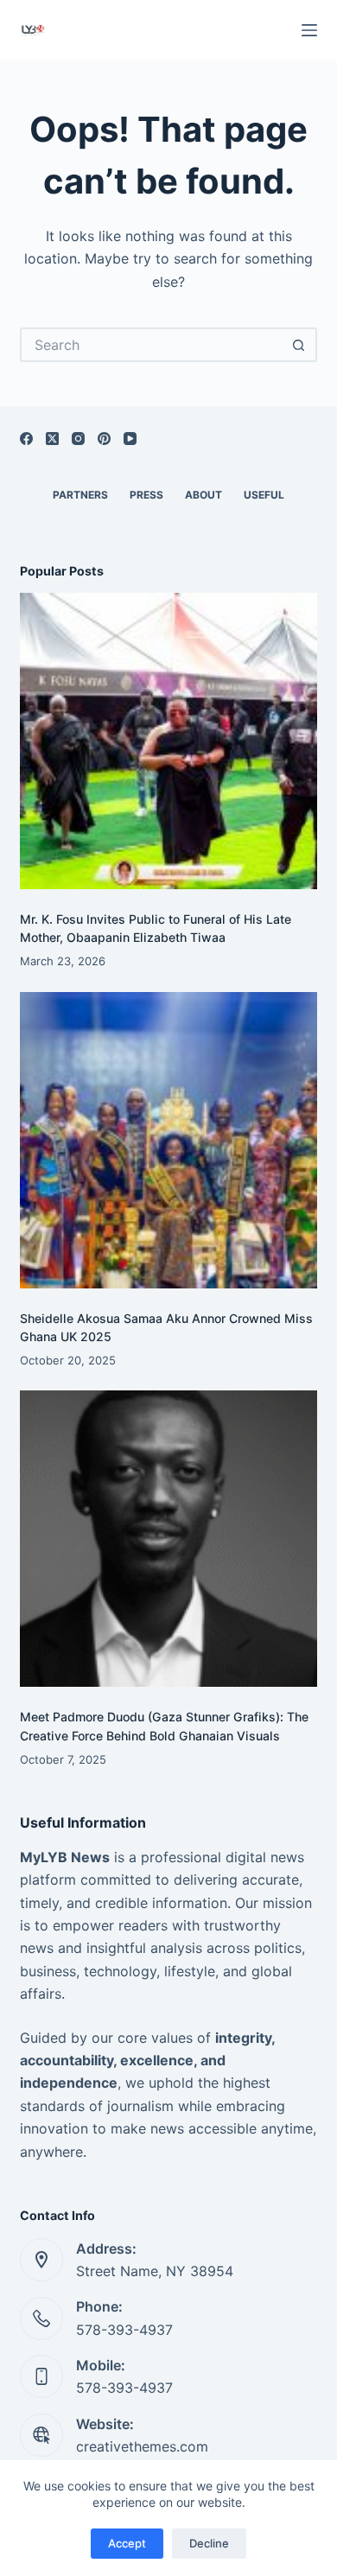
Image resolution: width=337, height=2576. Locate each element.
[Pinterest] (104, 439)
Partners (80, 495)
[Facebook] (26, 439)
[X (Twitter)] (52, 439)
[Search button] (300, 345)
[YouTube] (130, 439)
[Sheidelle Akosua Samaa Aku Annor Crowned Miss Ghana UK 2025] (168, 1140)
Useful (264, 495)
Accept (127, 2543)
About (203, 495)
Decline (209, 2543)
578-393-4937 (124, 2330)
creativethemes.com (142, 2446)
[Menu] (309, 30)
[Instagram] (78, 439)
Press (146, 495)
